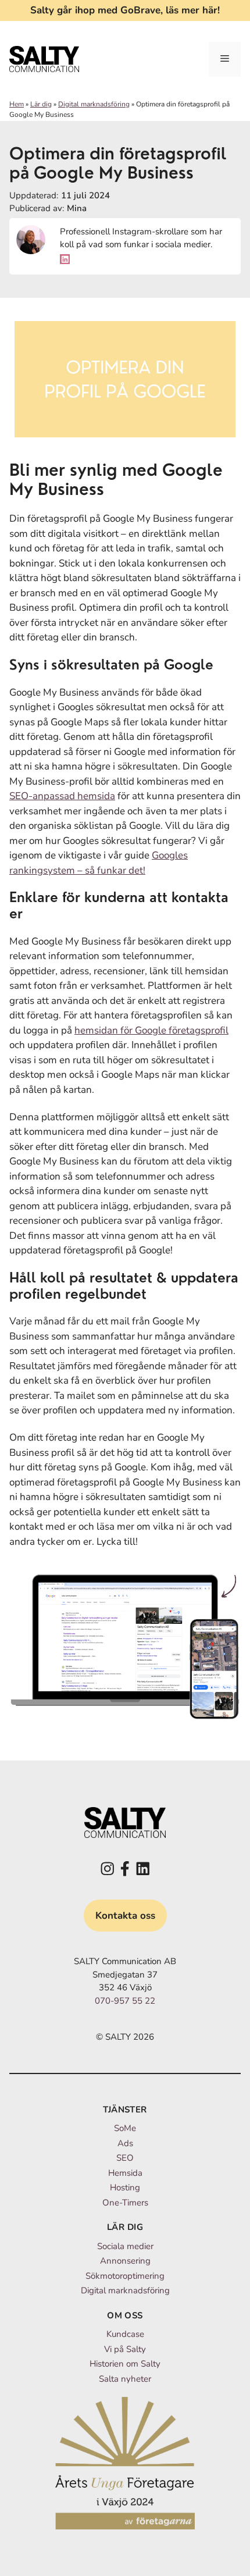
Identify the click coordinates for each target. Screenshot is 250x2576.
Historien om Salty (125, 2364)
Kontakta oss (125, 1916)
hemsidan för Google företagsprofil (151, 1030)
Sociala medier (125, 2246)
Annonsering (125, 2261)
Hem (17, 104)
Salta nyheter (125, 2379)
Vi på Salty (125, 2349)
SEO (125, 2158)
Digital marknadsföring (94, 104)
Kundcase (125, 2334)
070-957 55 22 (125, 2001)
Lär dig (41, 104)
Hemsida (125, 2173)
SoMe (125, 2128)
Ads (125, 2143)
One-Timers (125, 2203)
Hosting (125, 2187)
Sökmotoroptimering (125, 2276)
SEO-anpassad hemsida (62, 796)
